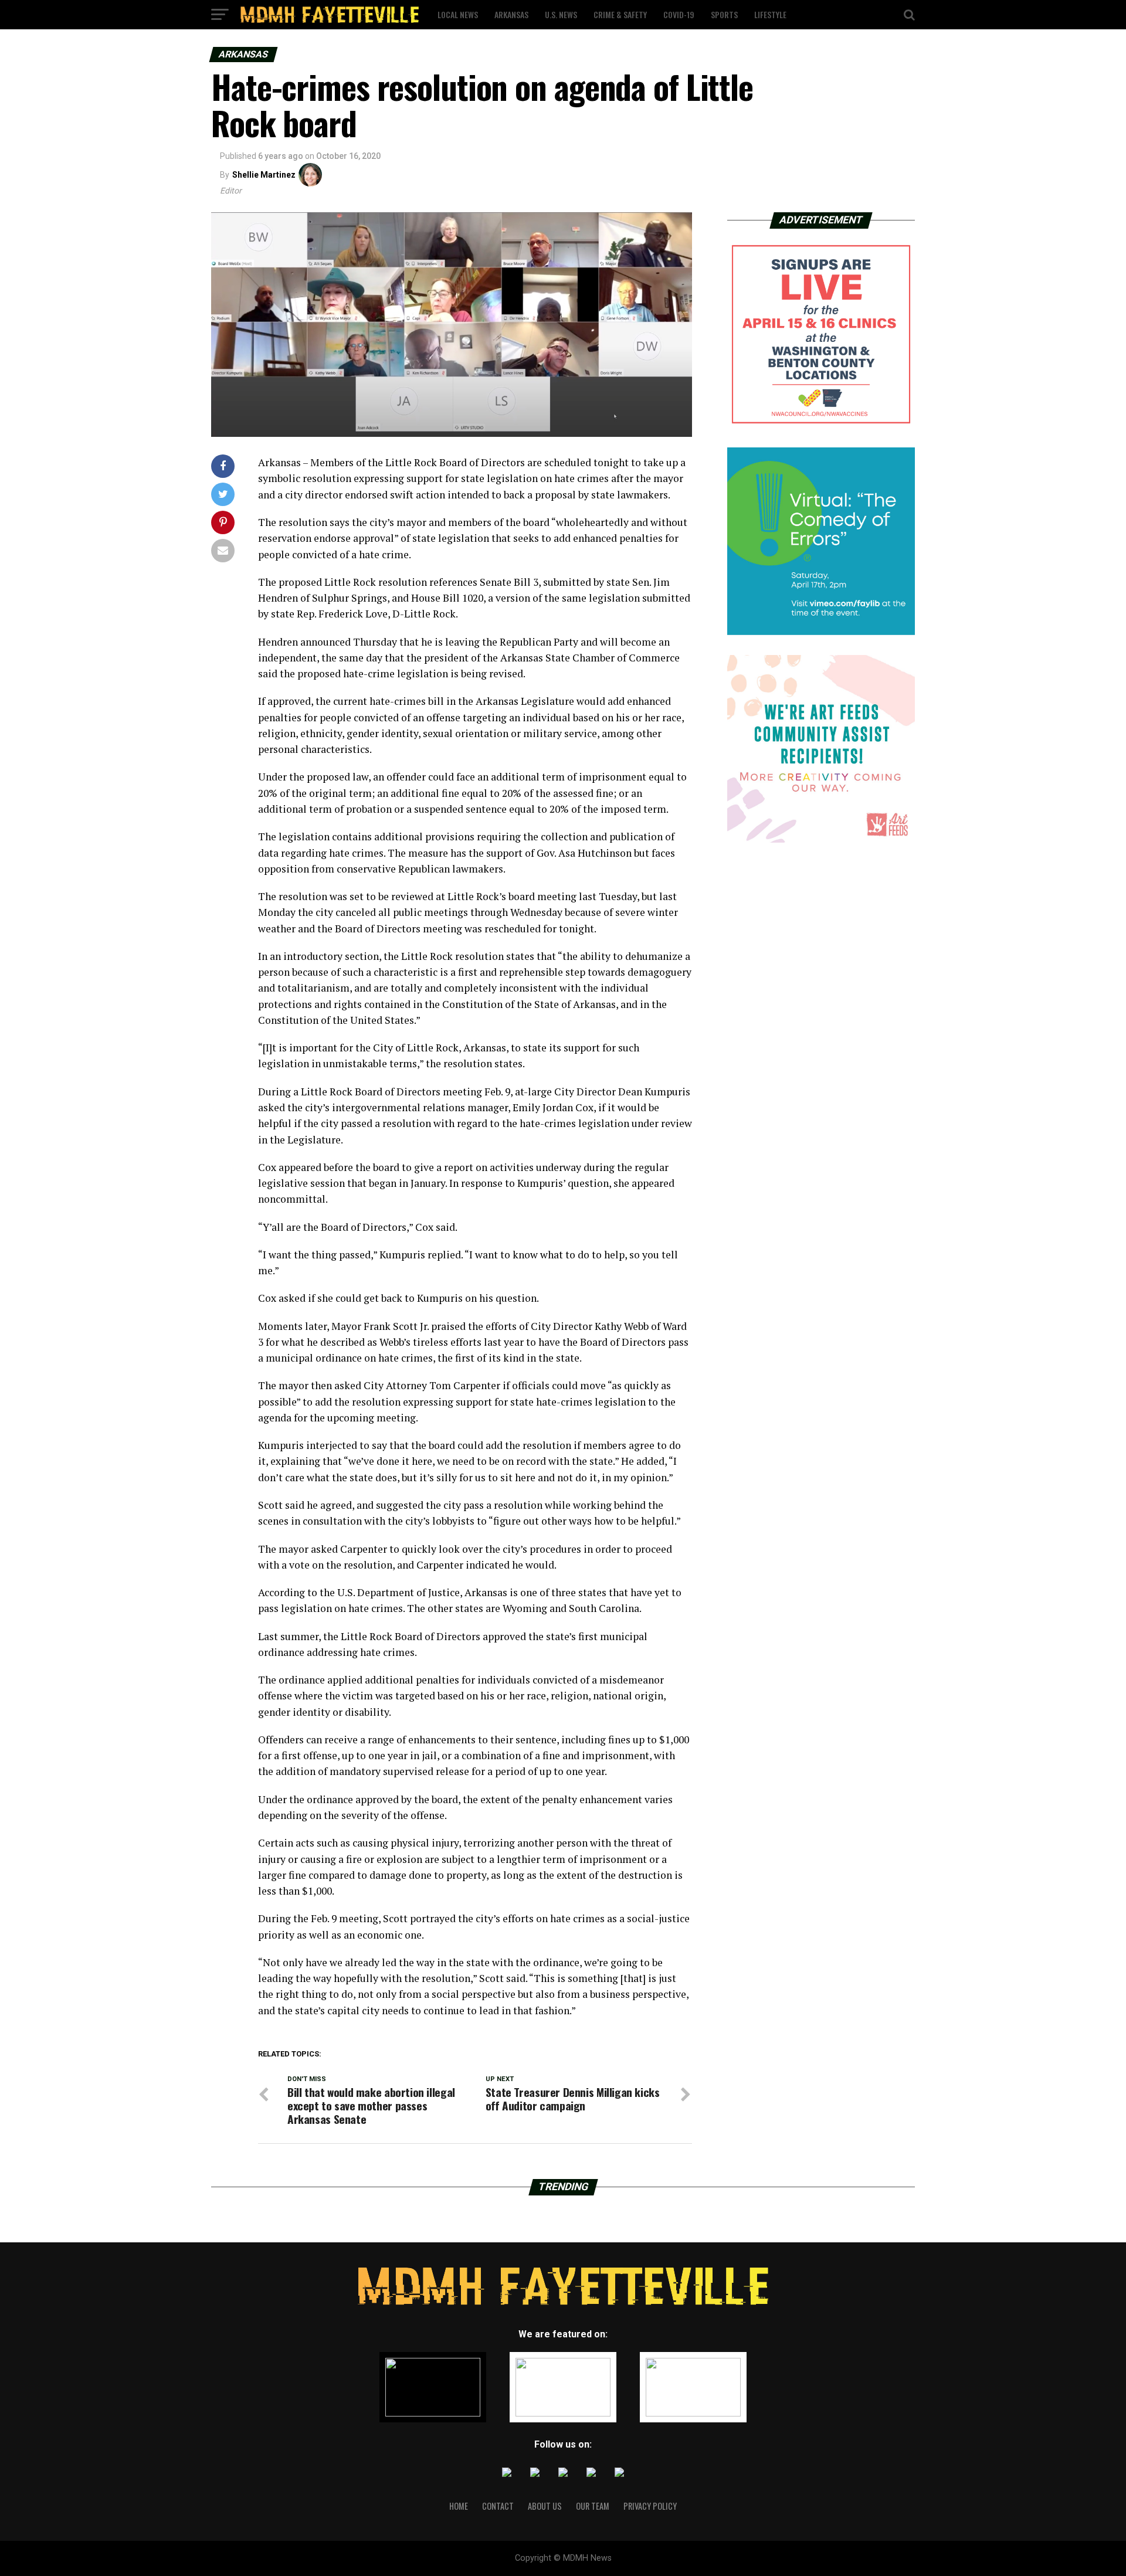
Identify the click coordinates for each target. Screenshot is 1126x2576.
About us (545, 2506)
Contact (498, 2506)
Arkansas (511, 14)
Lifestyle (770, 14)
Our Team (593, 2506)
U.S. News (561, 14)
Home (459, 2506)
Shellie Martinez (264, 175)
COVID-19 (679, 14)
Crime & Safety (620, 14)
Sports (724, 14)
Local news (458, 14)
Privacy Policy (650, 2506)
